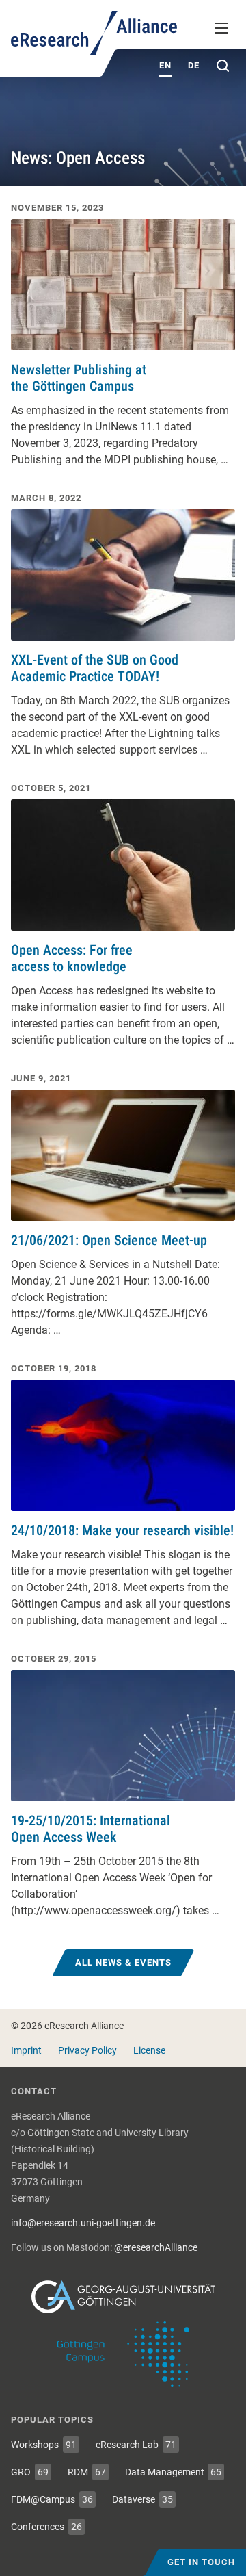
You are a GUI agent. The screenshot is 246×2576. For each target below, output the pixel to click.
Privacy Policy (87, 2050)
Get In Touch (201, 2562)
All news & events (123, 1962)
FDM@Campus (52, 2499)
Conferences (46, 2527)
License (149, 2050)
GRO (30, 2472)
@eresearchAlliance (156, 2247)
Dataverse (142, 2499)
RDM (87, 2472)
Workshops (44, 2445)
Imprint (26, 2050)
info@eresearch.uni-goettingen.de (83, 2223)
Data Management (174, 2472)
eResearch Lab (136, 2445)
